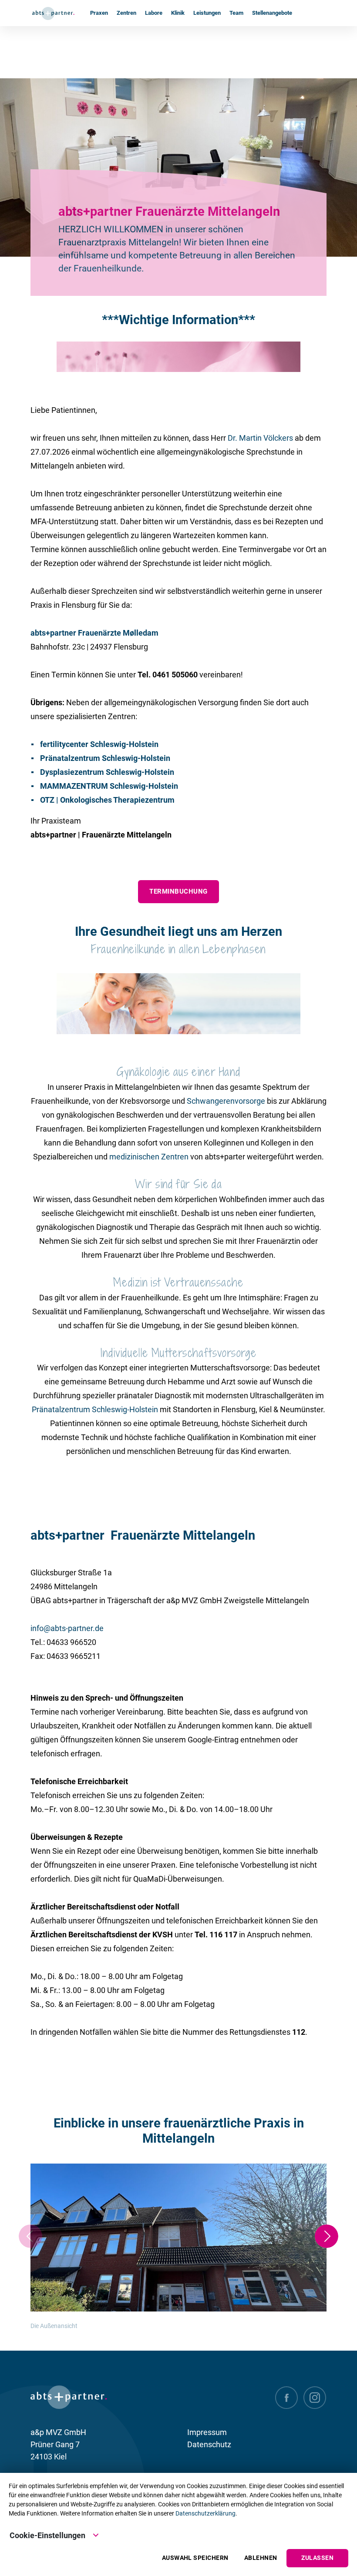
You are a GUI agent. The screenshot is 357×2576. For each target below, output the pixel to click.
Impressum (207, 2432)
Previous (30, 2236)
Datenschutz (209, 2444)
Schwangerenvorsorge (226, 1101)
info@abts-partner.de (67, 1628)
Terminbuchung (178, 891)
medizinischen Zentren (149, 1157)
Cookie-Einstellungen (47, 2535)
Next (327, 2236)
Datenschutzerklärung (205, 2513)
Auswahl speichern (195, 2558)
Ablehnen (261, 2558)
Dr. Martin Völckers (260, 438)
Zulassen (317, 2558)
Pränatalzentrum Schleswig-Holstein (95, 1409)
